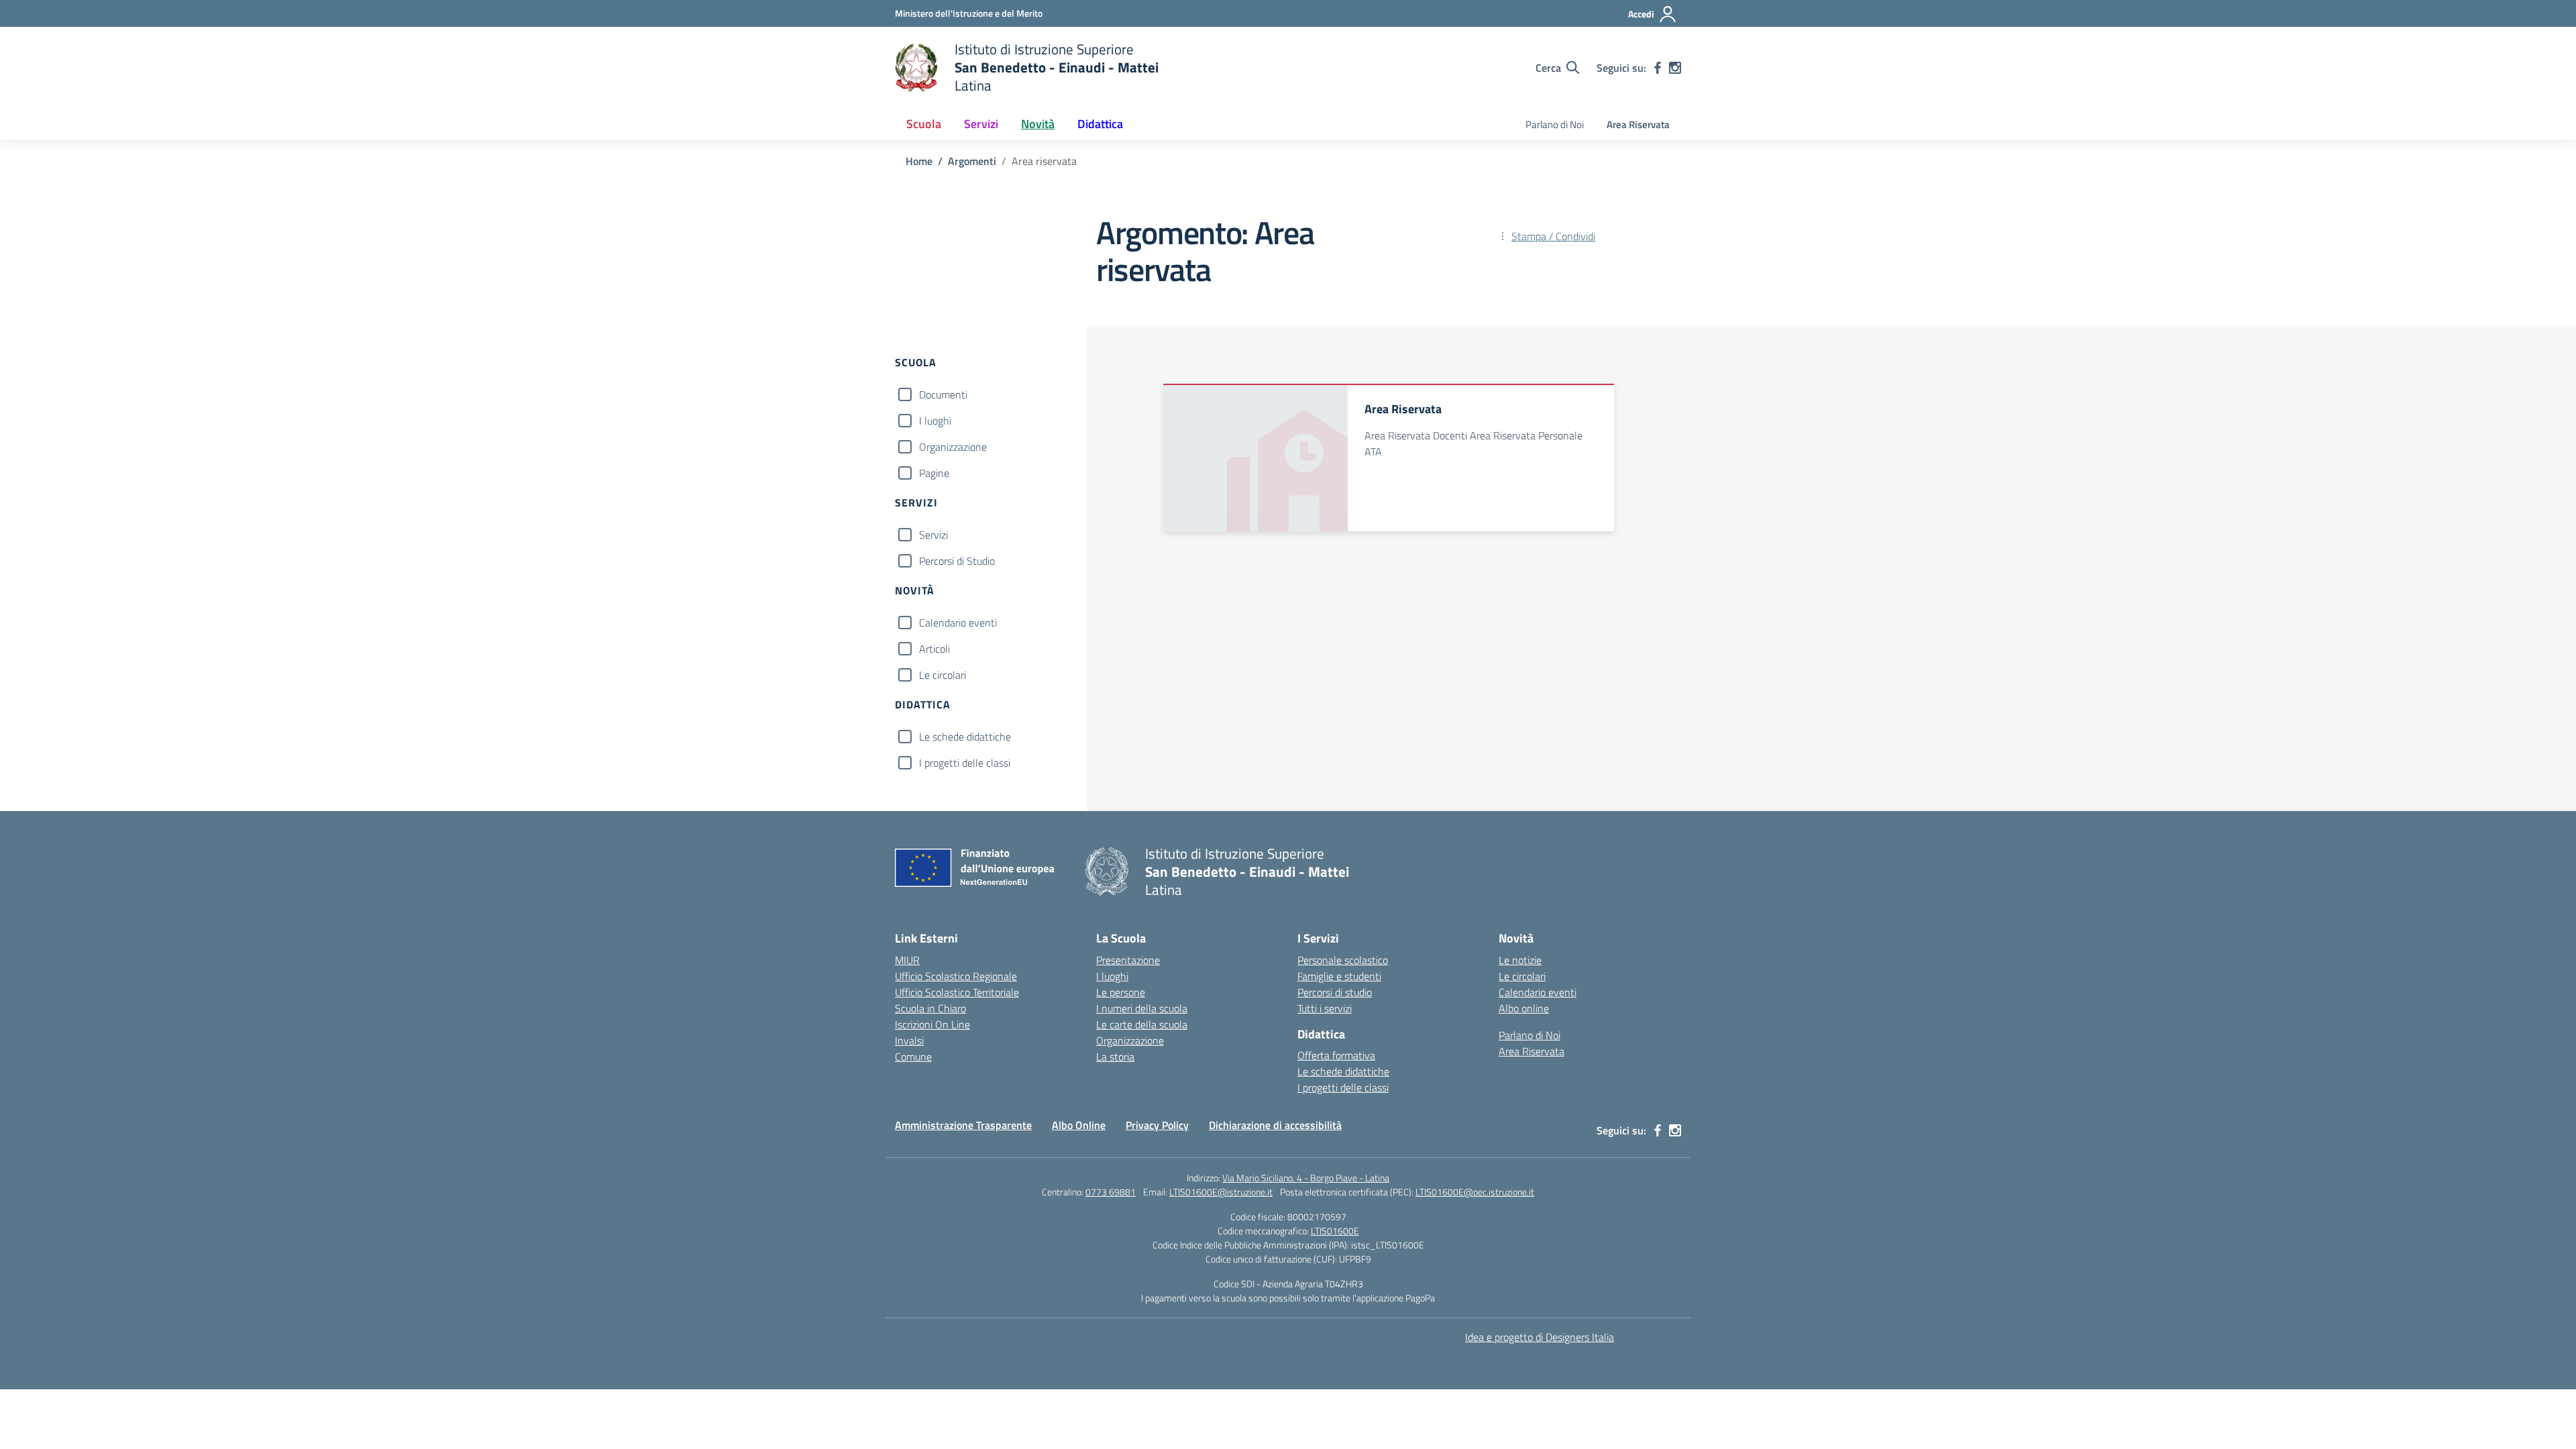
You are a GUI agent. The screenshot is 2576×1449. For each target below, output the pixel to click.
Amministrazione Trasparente (963, 1125)
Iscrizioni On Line (932, 1024)
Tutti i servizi (1325, 1008)
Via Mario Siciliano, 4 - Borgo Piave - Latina (1306, 1178)
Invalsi (909, 1040)
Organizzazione (953, 447)
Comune (913, 1057)
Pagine (934, 473)
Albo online (1524, 1008)
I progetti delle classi (965, 763)
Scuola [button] (924, 124)
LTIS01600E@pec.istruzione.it (1475, 1192)
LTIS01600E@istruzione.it (1221, 1192)
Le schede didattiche (965, 737)
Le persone (1121, 992)
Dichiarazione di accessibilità (1275, 1125)
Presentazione (1128, 960)
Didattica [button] (1100, 124)
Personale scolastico (1343, 960)
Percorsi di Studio (957, 561)
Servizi (933, 535)
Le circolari (943, 675)
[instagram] (1675, 68)
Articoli (934, 649)
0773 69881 (1111, 1192)
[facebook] (1658, 68)
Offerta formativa (1336, 1055)
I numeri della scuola (1142, 1008)
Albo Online (1079, 1125)
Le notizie (1520, 960)
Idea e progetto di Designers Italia (1540, 1337)
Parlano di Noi (1555, 124)
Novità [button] (1038, 124)
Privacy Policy (1157, 1125)
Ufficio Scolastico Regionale (956, 976)
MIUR (907, 960)
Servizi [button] (981, 124)
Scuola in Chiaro (930, 1008)
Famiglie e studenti (1339, 976)
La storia (1115, 1057)
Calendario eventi (958, 623)
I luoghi (935, 421)
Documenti (943, 394)
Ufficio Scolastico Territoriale (957, 992)
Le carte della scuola (1142, 1024)
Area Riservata (1638, 124)
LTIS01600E (1335, 1231)
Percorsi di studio (1335, 992)
